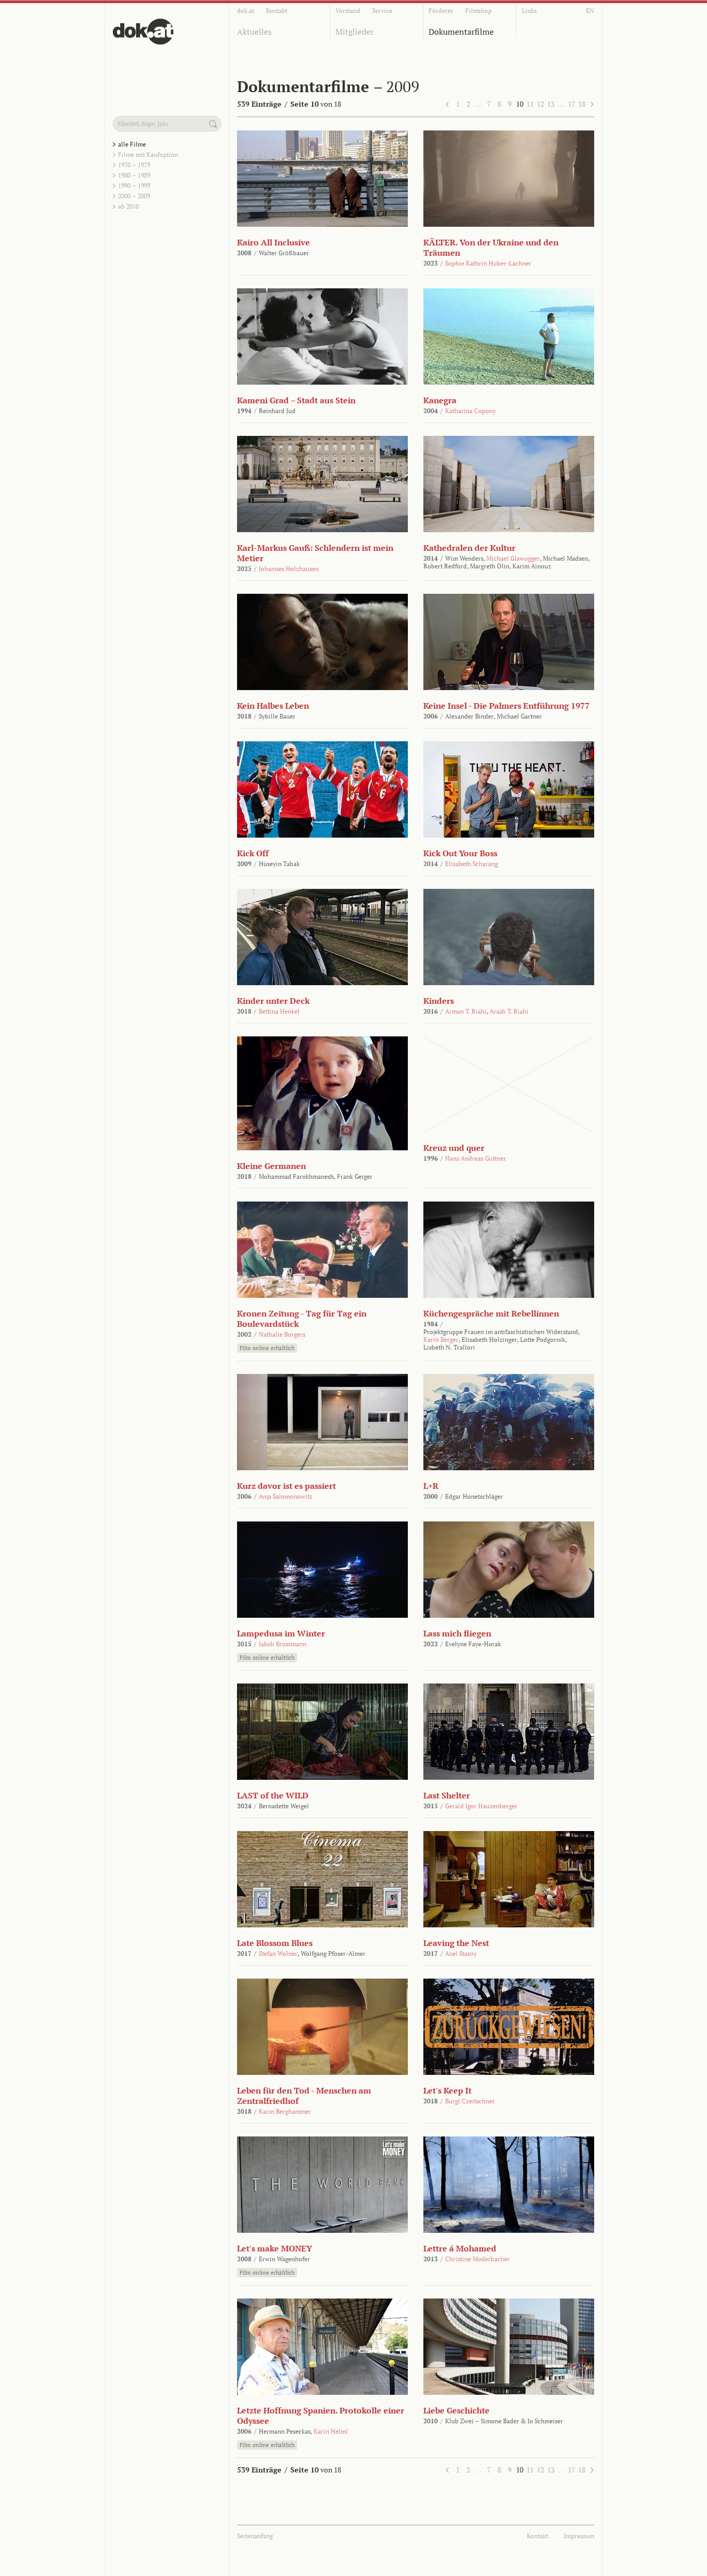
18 (582, 104)
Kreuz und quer (454, 1148)
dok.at (246, 11)
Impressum (579, 2536)
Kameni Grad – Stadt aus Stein (296, 400)
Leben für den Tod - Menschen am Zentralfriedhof (304, 2096)
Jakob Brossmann (283, 1644)
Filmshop (478, 11)
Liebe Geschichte (456, 2410)
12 (540, 104)
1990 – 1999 (134, 186)
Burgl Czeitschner (470, 2101)
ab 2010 (128, 206)
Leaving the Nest (456, 1943)
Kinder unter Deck (273, 1001)
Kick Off (253, 853)
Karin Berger (441, 1340)
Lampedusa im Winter (281, 1633)
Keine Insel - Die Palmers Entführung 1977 (506, 706)
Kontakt (277, 11)
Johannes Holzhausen (289, 569)
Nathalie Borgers (282, 1334)
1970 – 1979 (134, 165)
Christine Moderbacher (477, 2259)
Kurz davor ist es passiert (286, 1486)
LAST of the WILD (273, 1795)
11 (530, 104)
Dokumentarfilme (461, 32)
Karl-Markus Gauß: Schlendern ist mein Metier (315, 553)
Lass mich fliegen (457, 1633)
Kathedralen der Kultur (469, 548)
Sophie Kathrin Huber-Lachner (488, 263)
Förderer (441, 11)
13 (551, 104)
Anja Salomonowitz (286, 1496)
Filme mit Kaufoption (148, 155)
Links (529, 11)
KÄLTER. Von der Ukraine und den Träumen (491, 247)
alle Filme (132, 144)
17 (571, 104)
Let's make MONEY (275, 2248)
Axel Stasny (461, 1953)
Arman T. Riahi (466, 1011)
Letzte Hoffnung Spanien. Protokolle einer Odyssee (321, 2416)
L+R (431, 1486)
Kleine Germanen (271, 1166)
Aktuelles (254, 32)
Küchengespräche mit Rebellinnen (491, 1313)
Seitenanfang (255, 2536)
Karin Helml (331, 2431)
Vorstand (348, 11)
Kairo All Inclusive (274, 242)
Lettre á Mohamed (460, 2248)
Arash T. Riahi (509, 1011)
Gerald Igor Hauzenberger (481, 1806)
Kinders (439, 1001)
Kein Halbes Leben (273, 706)
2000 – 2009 (134, 196)
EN (590, 11)
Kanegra (440, 400)
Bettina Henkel (279, 1011)
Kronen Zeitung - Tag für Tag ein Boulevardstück (302, 1319)
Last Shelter (447, 1795)
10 (520, 104)
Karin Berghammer (285, 2111)
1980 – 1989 (134, 175)
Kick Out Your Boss (460, 853)
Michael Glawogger (513, 558)
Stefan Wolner (278, 1953)
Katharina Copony (470, 411)
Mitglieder (355, 32)
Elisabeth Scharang (472, 864)
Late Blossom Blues (275, 1943)
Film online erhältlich (267, 1348)
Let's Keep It (447, 2090)
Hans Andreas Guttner (476, 1158)
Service (382, 11)
